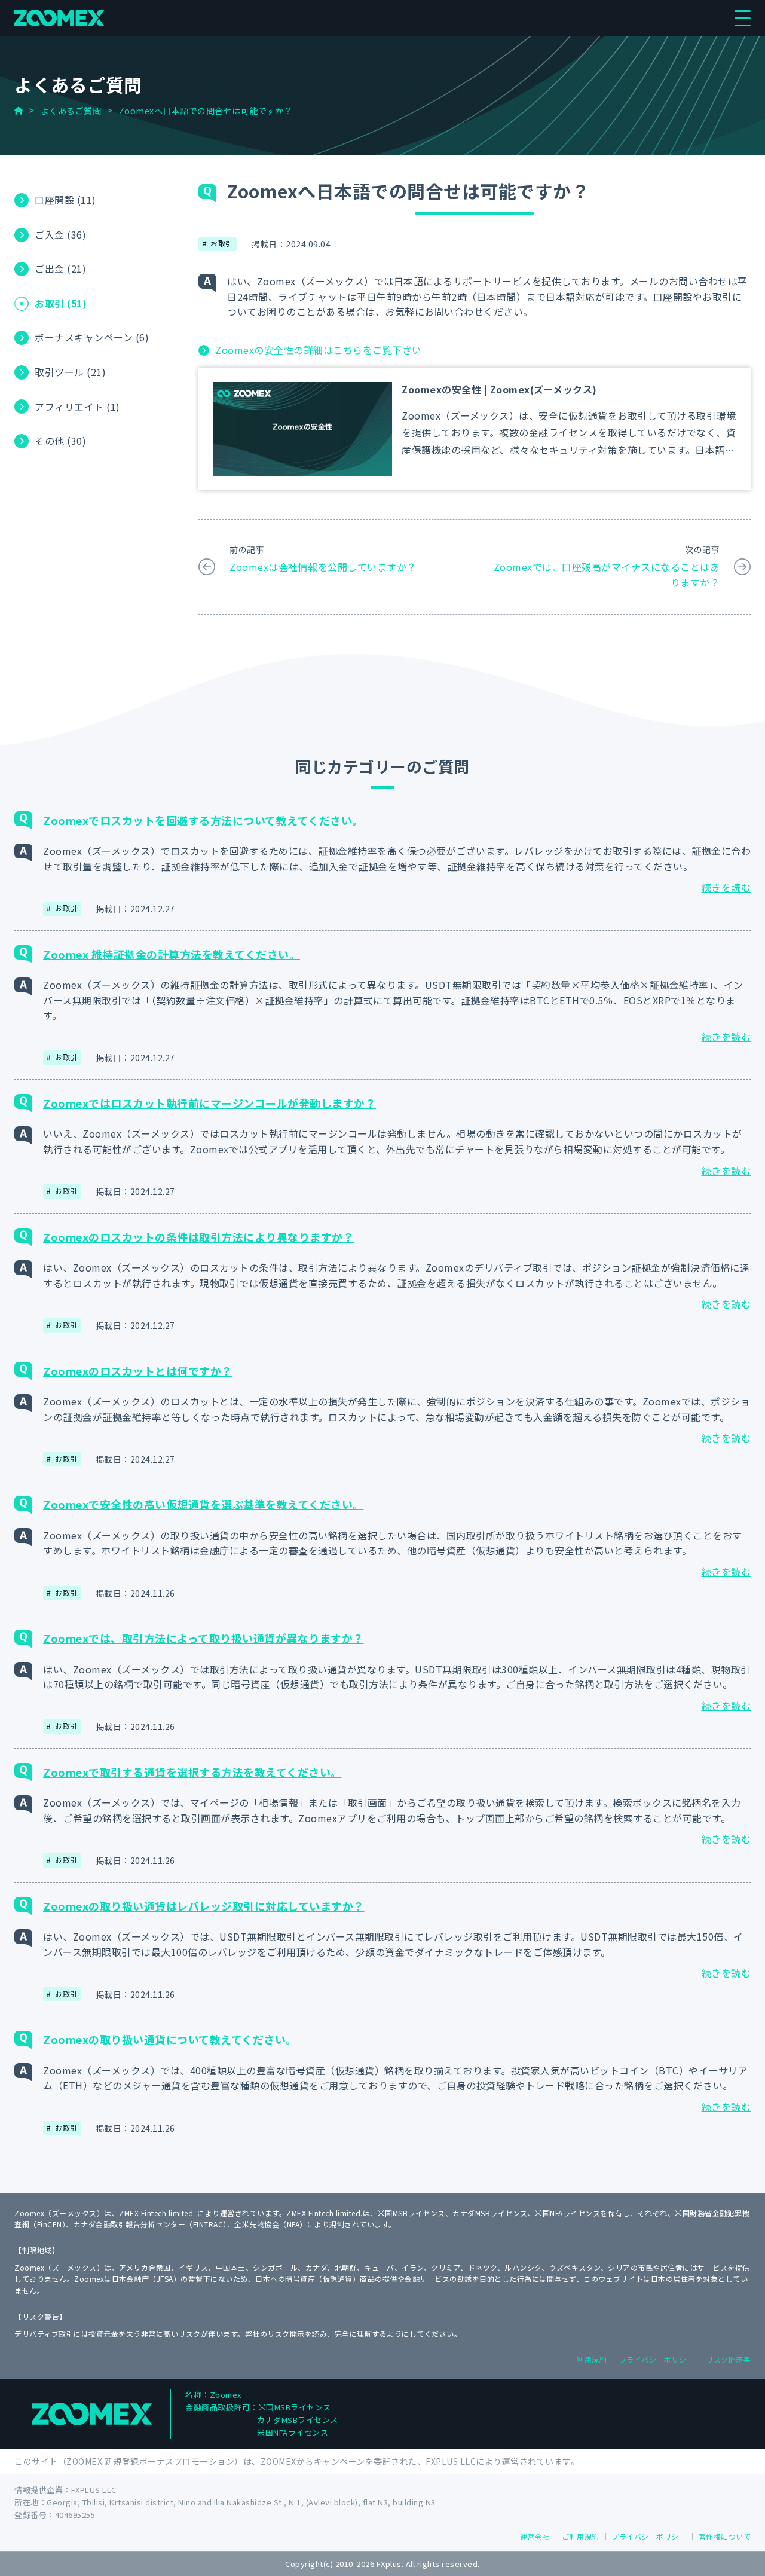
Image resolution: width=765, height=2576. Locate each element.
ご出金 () (60, 269)
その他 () (60, 441)
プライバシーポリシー (657, 2359)
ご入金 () (60, 234)
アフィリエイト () (77, 407)
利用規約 (592, 2359)
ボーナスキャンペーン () (92, 338)
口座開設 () (65, 200)
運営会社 (535, 2536)
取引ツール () (70, 372)
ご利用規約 (581, 2536)
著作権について (725, 2536)
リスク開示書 (728, 2359)
